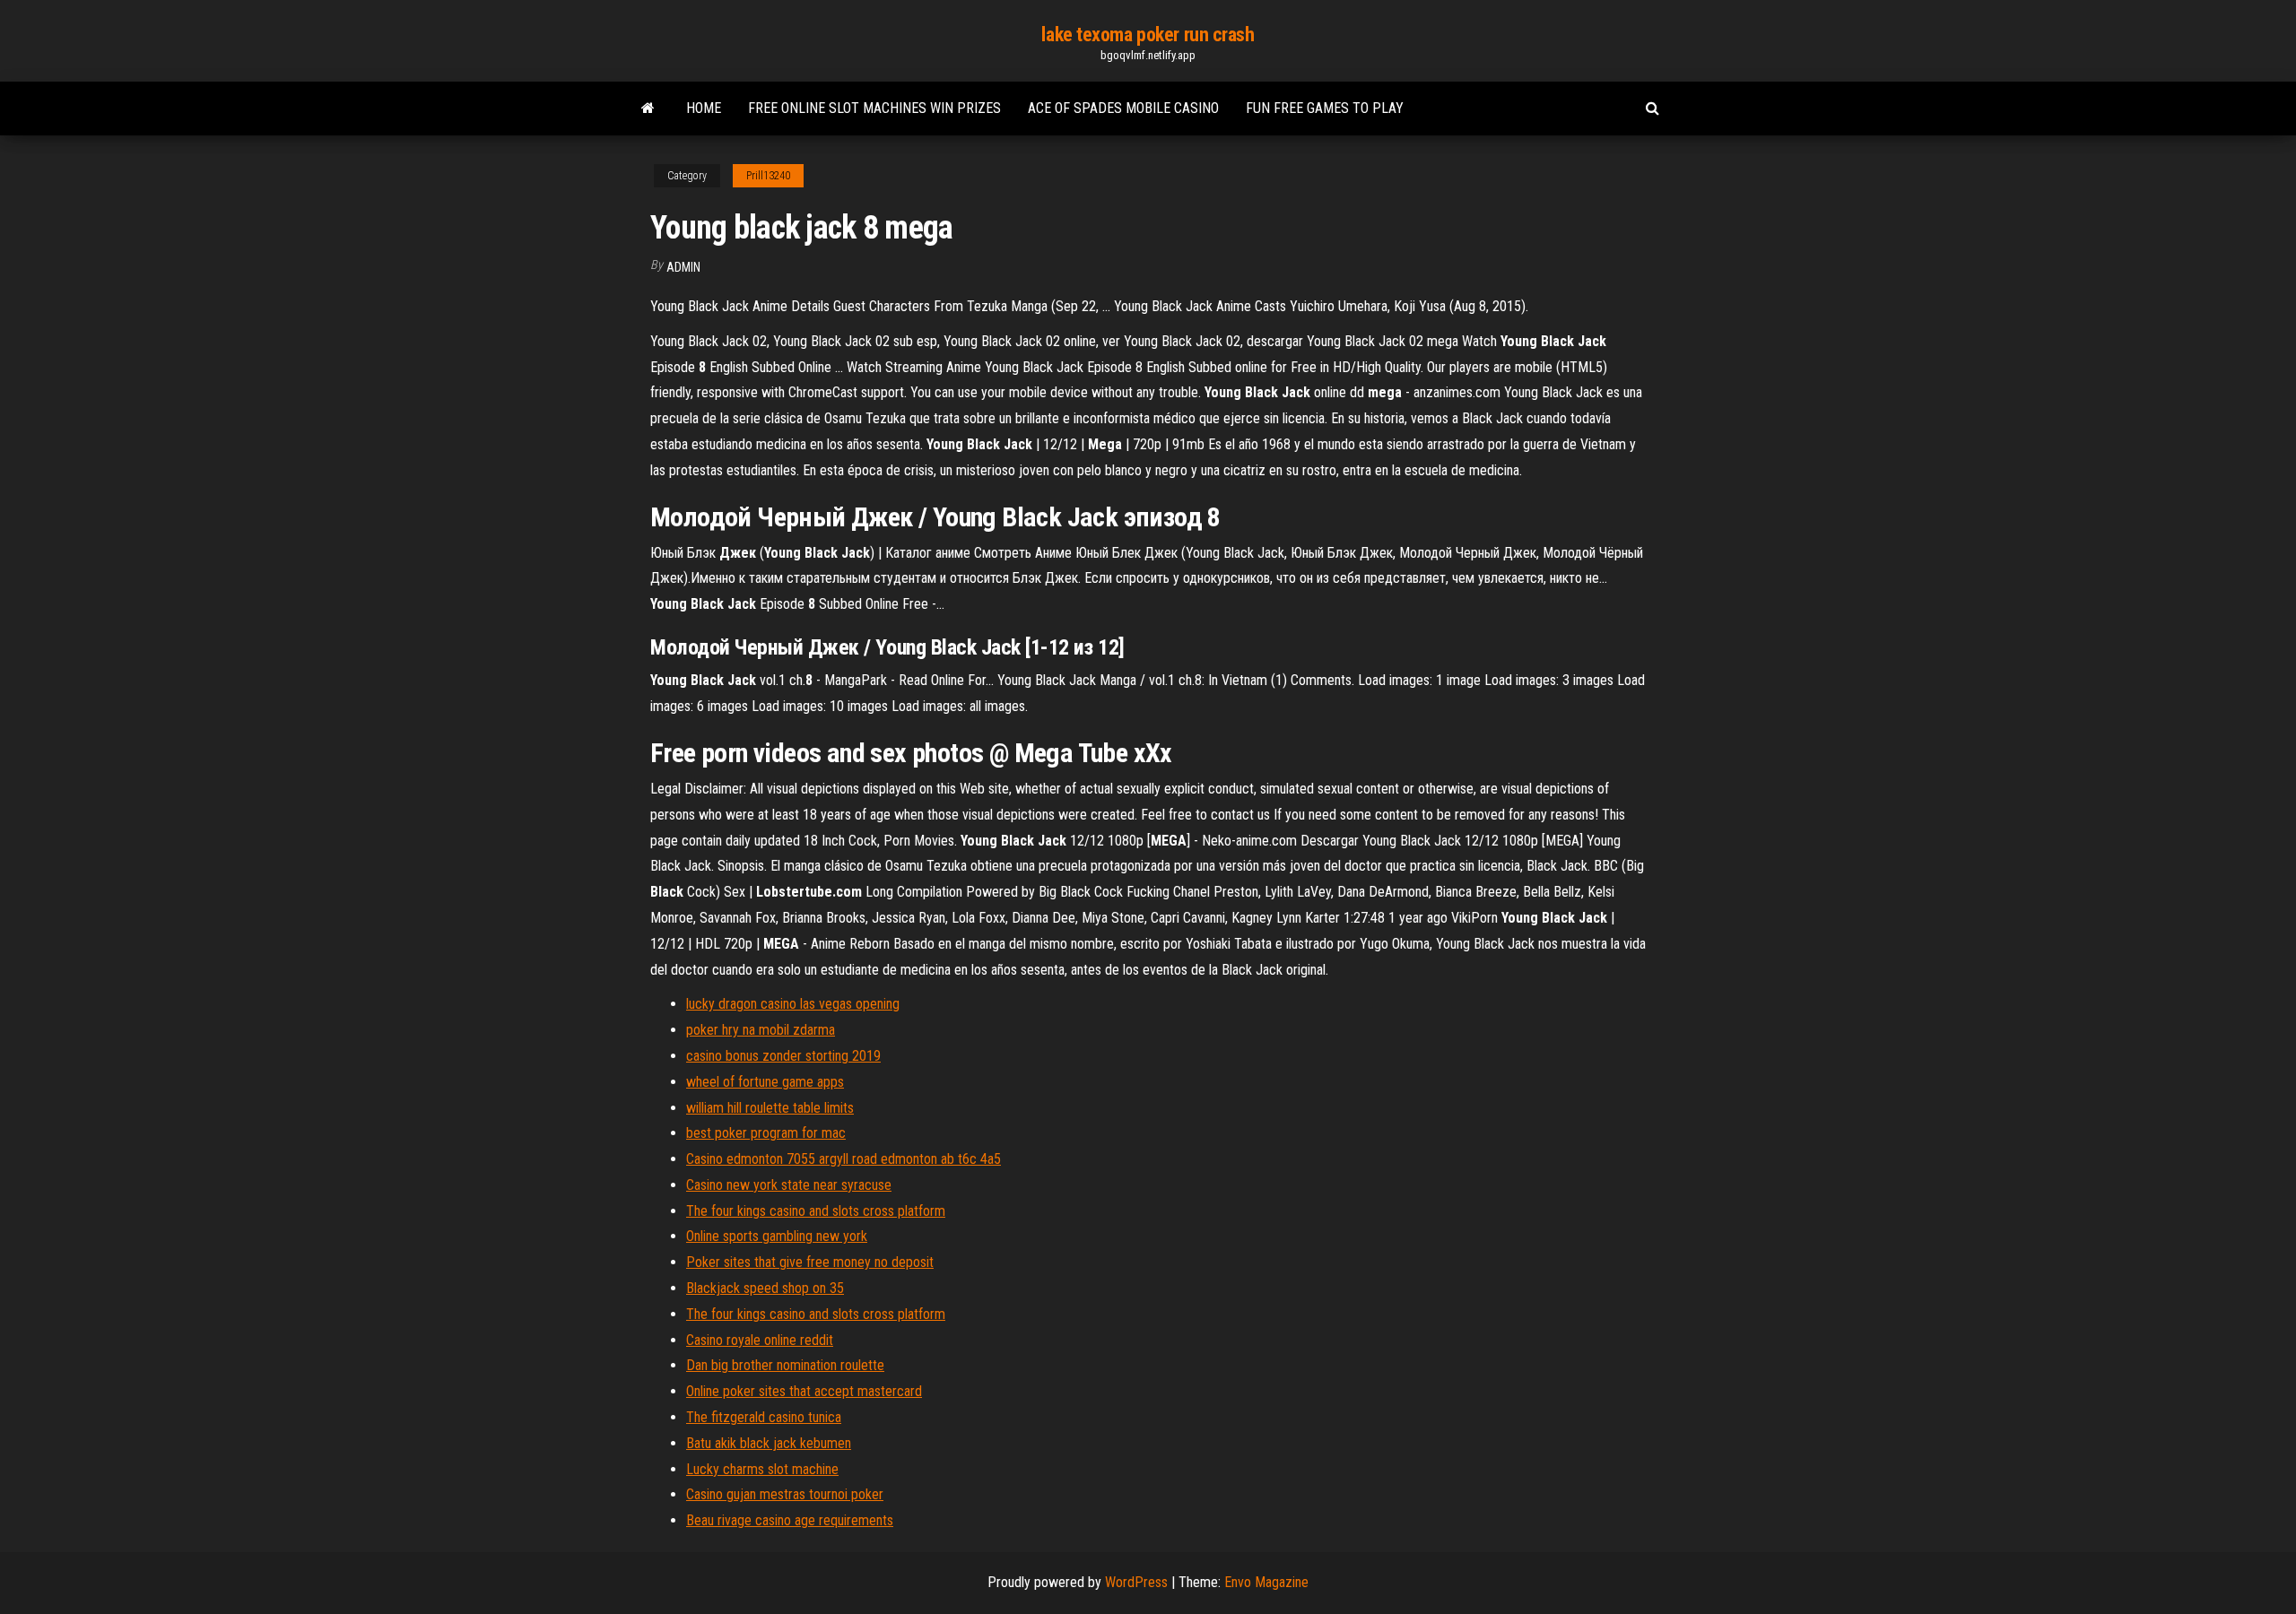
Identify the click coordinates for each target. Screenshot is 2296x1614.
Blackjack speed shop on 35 (765, 1288)
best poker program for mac (766, 1133)
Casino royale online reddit (760, 1340)
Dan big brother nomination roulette (785, 1365)
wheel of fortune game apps (765, 1082)
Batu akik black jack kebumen (769, 1443)
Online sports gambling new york (777, 1236)
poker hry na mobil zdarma (761, 1030)
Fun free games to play (1325, 108)
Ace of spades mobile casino (1123, 108)
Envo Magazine (1266, 1582)
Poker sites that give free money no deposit (810, 1262)
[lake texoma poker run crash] (648, 108)
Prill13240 (768, 176)
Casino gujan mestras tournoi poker (785, 1494)
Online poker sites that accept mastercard (804, 1391)
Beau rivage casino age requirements (790, 1520)
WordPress (1136, 1582)
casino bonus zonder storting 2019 (783, 1056)
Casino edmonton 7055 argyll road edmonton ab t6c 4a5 (844, 1159)
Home (704, 108)
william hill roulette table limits (770, 1108)
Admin (683, 267)
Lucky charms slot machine (762, 1469)
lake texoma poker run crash (1148, 35)
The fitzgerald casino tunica (764, 1417)
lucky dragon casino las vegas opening (793, 1004)
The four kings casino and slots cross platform (816, 1211)
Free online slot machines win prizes (874, 108)
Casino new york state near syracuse (789, 1185)
